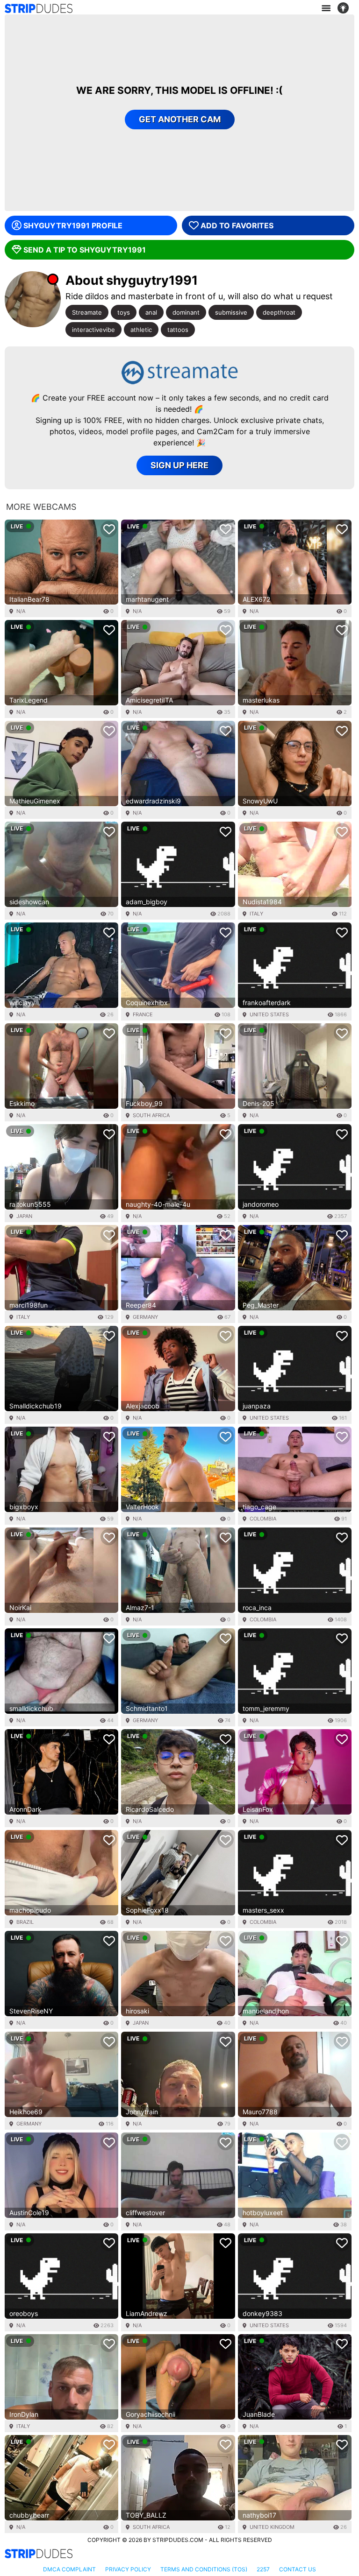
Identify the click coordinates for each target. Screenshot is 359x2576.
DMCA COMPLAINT (69, 2569)
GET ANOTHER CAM (180, 119)
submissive (231, 312)
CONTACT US (298, 2569)
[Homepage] (39, 8)
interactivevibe (93, 330)
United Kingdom (272, 2527)
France (143, 1014)
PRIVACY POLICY (128, 2569)
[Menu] (326, 8)
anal (151, 312)
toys (124, 312)
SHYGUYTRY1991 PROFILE (73, 225)
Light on (346, 8)
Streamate (87, 312)
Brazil (25, 1922)
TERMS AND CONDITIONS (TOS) (204, 2569)
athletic (141, 330)
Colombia (263, 1519)
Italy (256, 914)
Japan (24, 1216)
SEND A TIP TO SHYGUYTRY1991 (85, 250)
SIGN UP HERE (179, 465)
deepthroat (279, 312)
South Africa (151, 1115)
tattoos (178, 330)
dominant (186, 312)
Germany (145, 1317)
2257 (263, 2569)
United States (269, 1014)
